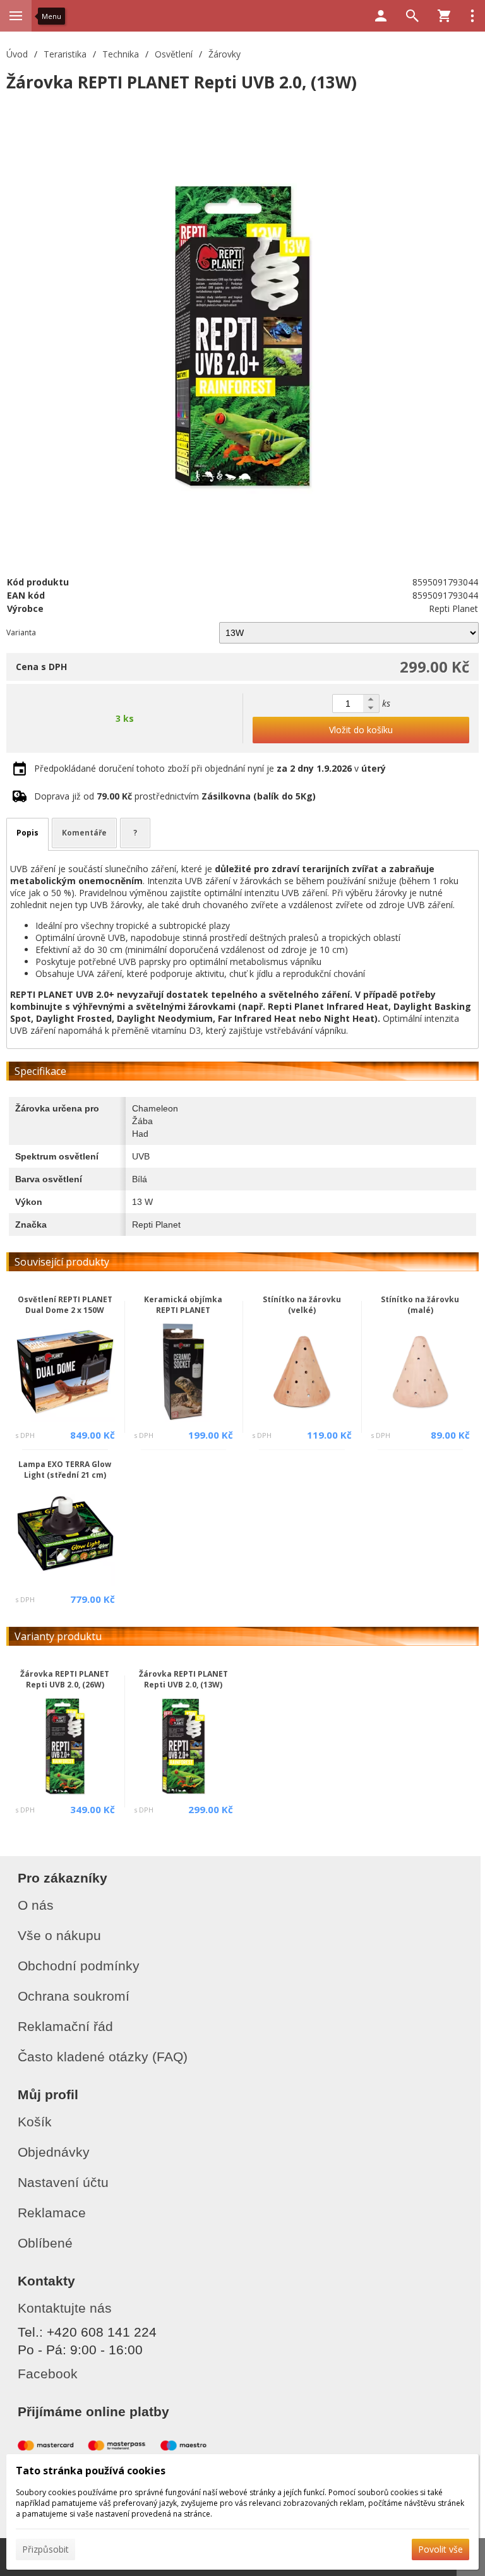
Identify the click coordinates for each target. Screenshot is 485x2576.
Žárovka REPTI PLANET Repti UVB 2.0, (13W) (183, 1679)
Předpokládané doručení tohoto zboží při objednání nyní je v (210, 768)
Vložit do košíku (361, 730)
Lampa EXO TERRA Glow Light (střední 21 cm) (65, 1470)
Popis (27, 833)
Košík (35, 2122)
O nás (36, 1905)
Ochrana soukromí (74, 1996)
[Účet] (381, 16)
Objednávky (54, 2152)
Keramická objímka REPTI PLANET (183, 1305)
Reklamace (52, 2213)
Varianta (21, 632)
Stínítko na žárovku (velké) (302, 1305)
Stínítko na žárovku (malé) (420, 1305)
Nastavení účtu (63, 2182)
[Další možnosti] (472, 16)
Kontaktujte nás (65, 2308)
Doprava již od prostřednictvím (175, 796)
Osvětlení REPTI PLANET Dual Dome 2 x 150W (65, 1305)
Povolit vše (440, 2549)
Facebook (48, 2374)
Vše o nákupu (59, 1935)
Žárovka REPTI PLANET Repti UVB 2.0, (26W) (65, 1679)
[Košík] (444, 16)
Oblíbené (45, 2243)
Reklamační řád (65, 2026)
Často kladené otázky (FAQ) (103, 2057)
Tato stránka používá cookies (91, 2471)
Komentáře (84, 833)
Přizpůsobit (45, 2549)
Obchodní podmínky (79, 1966)
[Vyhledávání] (412, 16)
